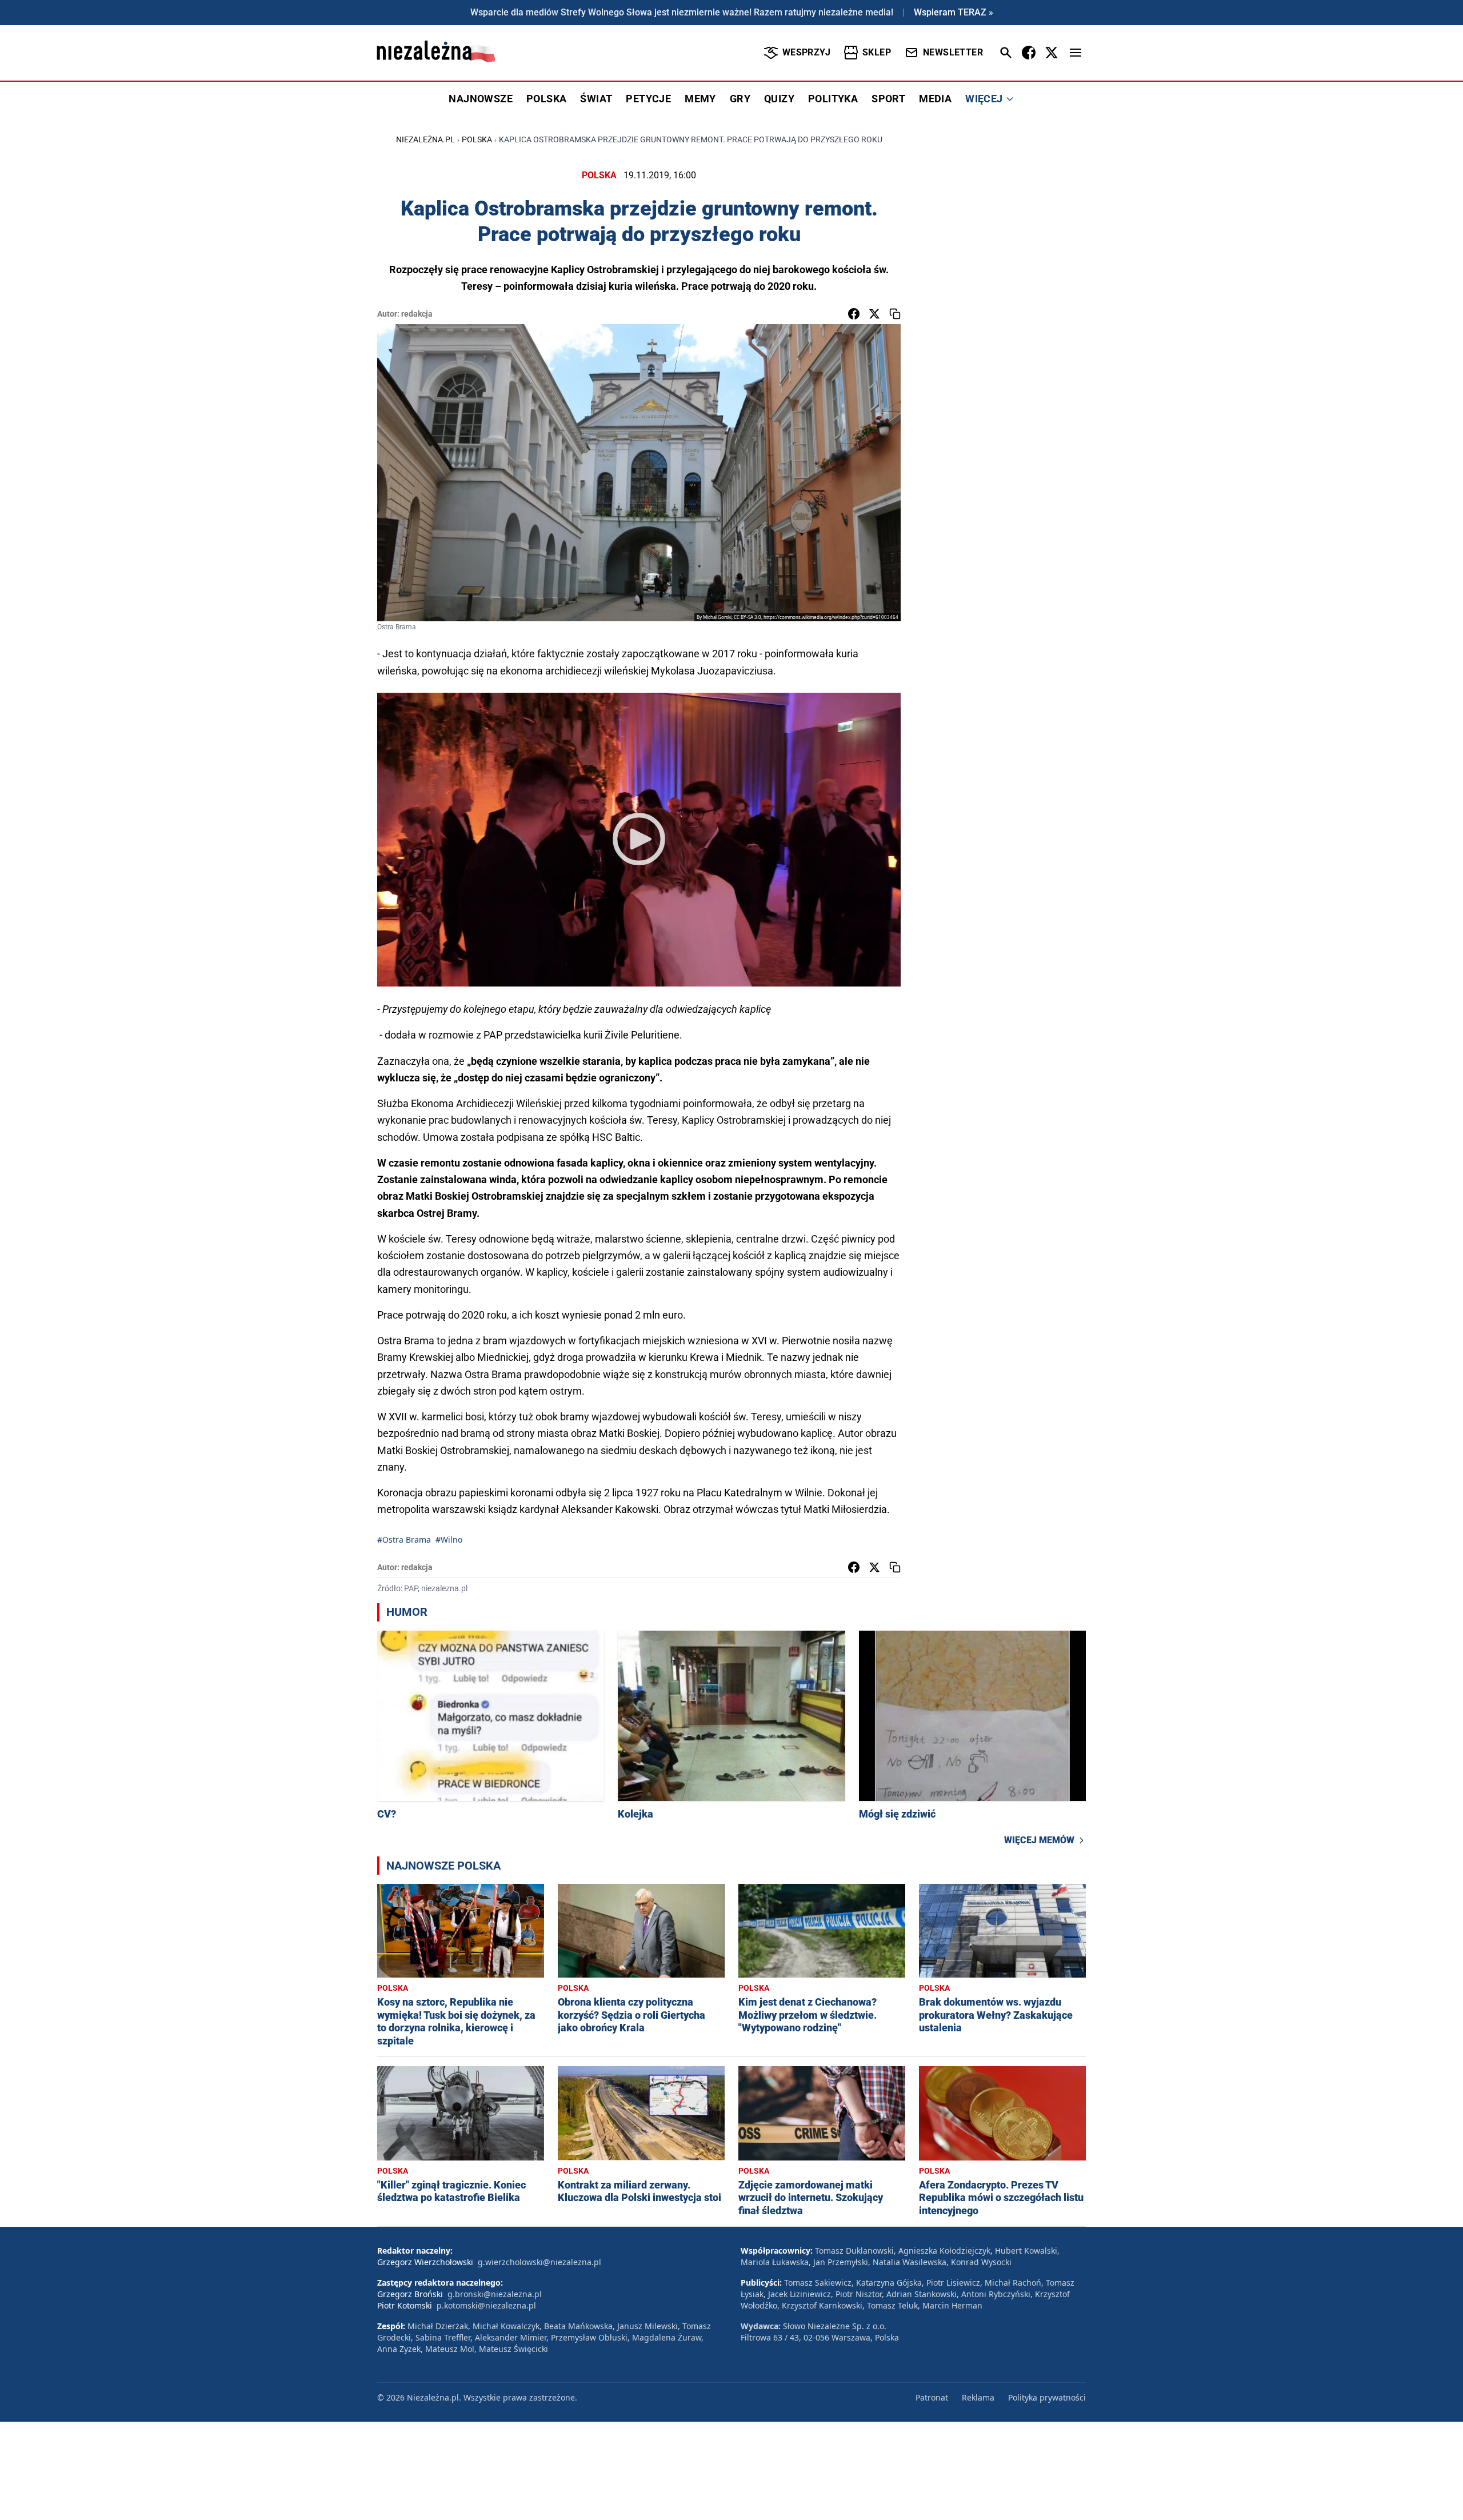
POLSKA (546, 99)
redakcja (417, 314)
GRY (740, 99)
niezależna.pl (425, 139)
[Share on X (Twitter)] (874, 314)
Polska (477, 139)
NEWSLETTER (953, 52)
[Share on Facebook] (854, 314)
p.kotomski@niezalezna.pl (486, 2305)
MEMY (700, 99)
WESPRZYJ (806, 52)
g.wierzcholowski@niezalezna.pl (539, 2262)
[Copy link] (895, 314)
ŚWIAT (596, 99)
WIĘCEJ (984, 99)
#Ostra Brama (404, 1539)
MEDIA (935, 99)
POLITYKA (833, 99)
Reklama (978, 2397)
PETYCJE (648, 99)
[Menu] (1076, 53)
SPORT (888, 99)
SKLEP (877, 52)
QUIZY (779, 99)
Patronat (932, 2397)
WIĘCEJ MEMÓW (1039, 1840)
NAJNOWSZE (481, 99)
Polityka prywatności (1047, 2397)
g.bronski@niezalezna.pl (495, 2294)
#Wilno (449, 1539)
